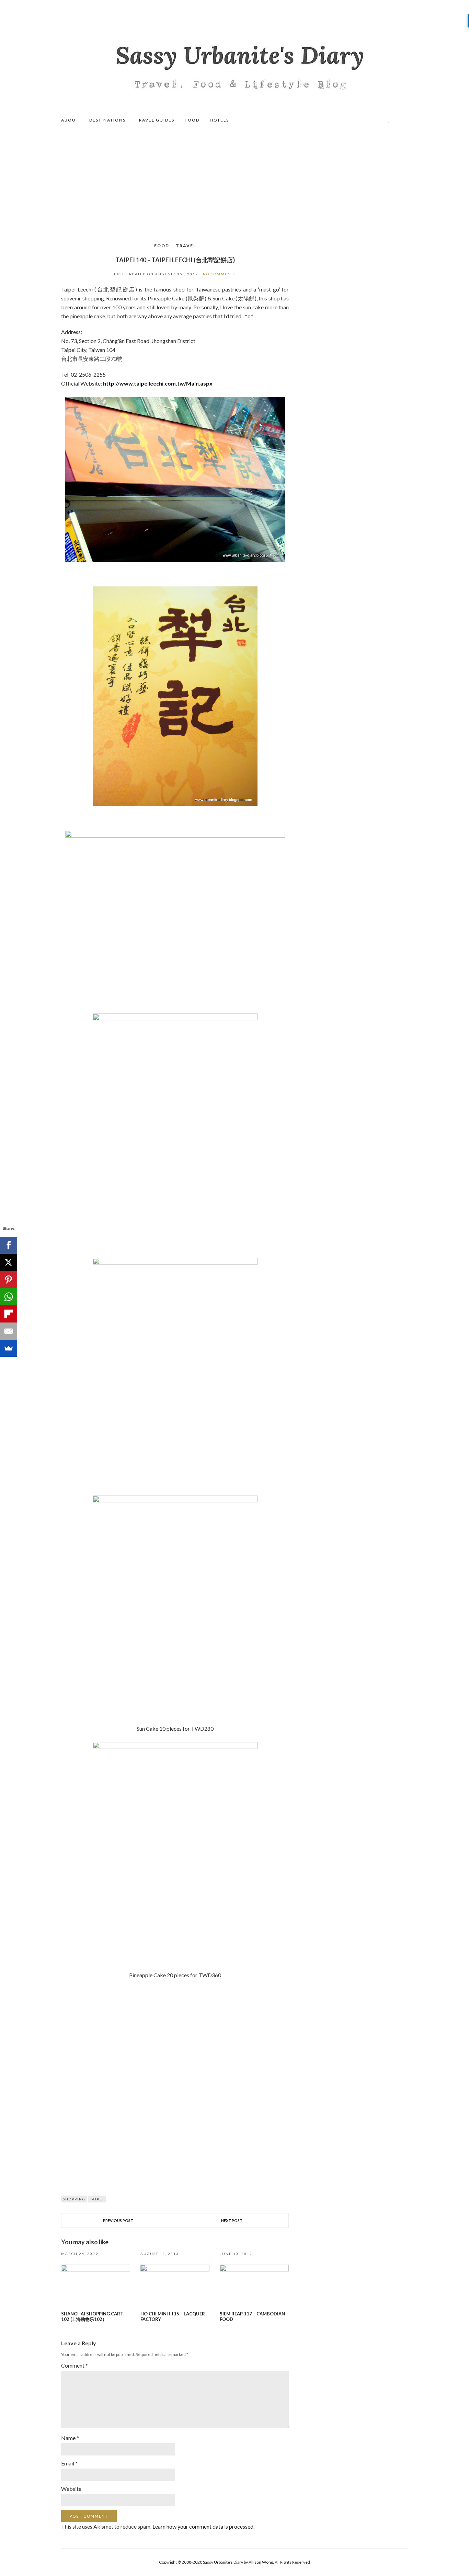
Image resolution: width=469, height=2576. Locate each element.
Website (71, 2489)
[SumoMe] (9, 1348)
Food (192, 120)
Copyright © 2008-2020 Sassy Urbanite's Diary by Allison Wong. (217, 2562)
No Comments (219, 274)
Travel (186, 246)
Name (70, 2438)
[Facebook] (9, 1245)
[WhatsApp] (9, 1297)
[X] (9, 1262)
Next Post (232, 2220)
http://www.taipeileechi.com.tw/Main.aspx (158, 383)
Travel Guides (155, 120)
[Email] (9, 1331)
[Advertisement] (235, 181)
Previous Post (118, 2220)
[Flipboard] (9, 1314)
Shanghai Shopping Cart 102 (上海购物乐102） (92, 2316)
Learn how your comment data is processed (203, 2526)
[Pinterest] (9, 1280)
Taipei (97, 2199)
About (70, 120)
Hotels (219, 120)
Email (69, 2463)
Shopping (74, 2199)
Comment (75, 2365)
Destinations (107, 120)
